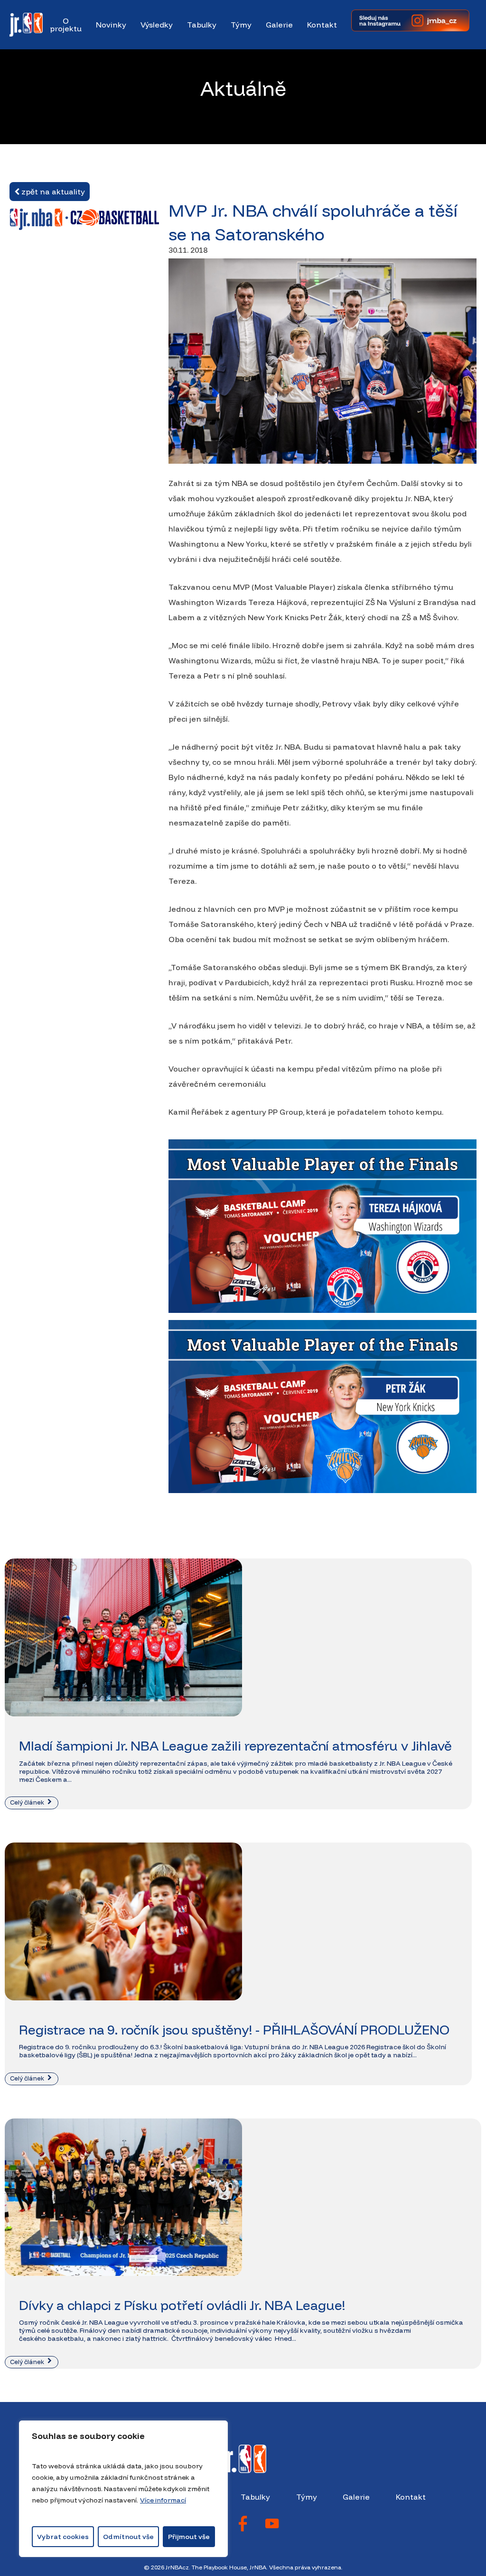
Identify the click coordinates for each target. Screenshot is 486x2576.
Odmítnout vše (128, 2537)
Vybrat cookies (63, 2537)
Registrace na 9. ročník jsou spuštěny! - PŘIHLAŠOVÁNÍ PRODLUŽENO (234, 2030)
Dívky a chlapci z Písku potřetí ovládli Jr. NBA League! (182, 2305)
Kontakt (411, 2497)
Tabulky (255, 2497)
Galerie (356, 2497)
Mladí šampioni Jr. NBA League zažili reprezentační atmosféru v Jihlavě (235, 1746)
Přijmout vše (189, 2537)
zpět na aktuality (52, 192)
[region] (123, 2489)
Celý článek (28, 1802)
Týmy (307, 2497)
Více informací (163, 2500)
